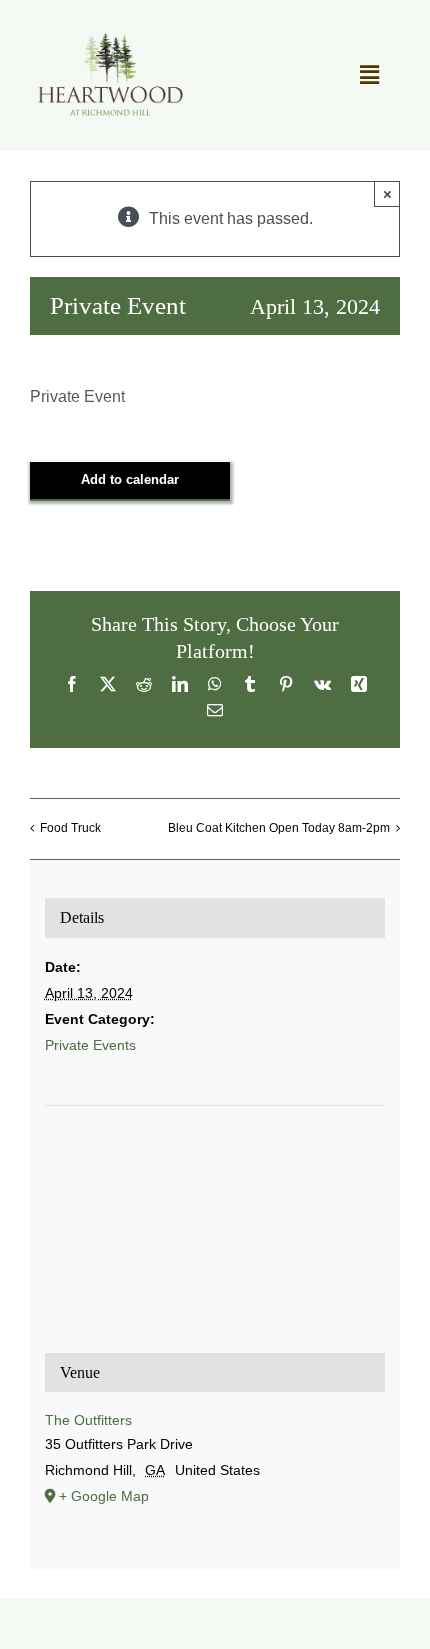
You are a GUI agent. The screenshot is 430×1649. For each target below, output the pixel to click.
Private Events (90, 1045)
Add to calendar (130, 479)
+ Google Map (104, 1496)
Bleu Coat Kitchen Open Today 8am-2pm (279, 828)
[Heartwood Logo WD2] (110, 37)
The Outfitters (88, 1420)
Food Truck (70, 828)
